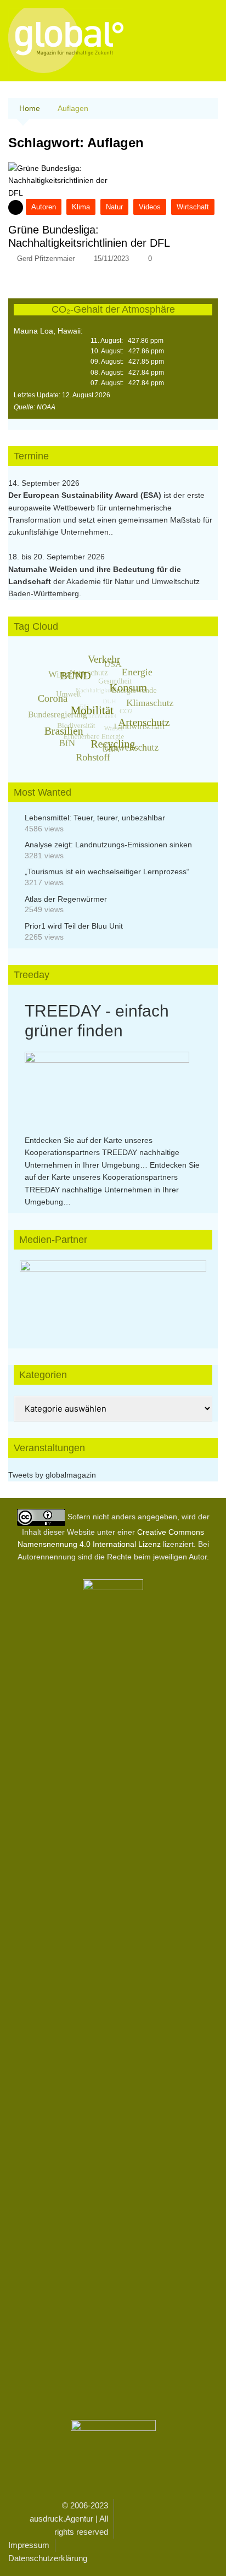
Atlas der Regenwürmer (66, 899)
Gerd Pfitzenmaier (46, 259)
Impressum (29, 2545)
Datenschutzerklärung (48, 2558)
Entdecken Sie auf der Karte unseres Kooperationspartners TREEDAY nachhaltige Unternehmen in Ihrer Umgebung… (102, 1153)
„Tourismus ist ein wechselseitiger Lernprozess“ (107, 871)
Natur (114, 207)
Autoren (44, 207)
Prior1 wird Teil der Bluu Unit (74, 926)
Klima (81, 207)
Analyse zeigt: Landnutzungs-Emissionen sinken (108, 845)
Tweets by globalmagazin (52, 1475)
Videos (150, 207)
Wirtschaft (193, 207)
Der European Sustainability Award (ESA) (86, 495)
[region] (113, 1293)
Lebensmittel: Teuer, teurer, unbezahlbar (95, 818)
